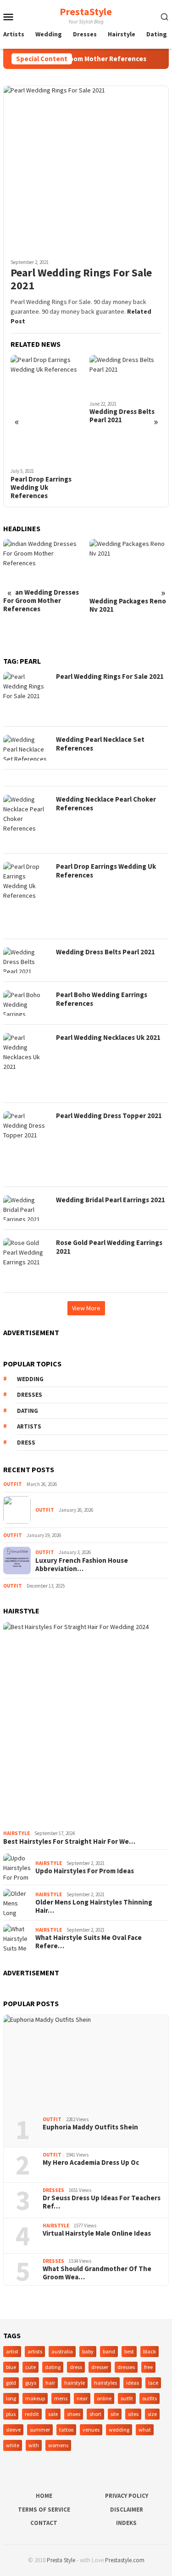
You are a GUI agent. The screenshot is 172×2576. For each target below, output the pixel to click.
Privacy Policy (127, 2496)
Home (44, 2496)
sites (133, 2414)
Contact (44, 2523)
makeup (35, 2398)
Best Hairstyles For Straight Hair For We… (69, 1842)
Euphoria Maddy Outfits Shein (90, 2127)
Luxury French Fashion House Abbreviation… (82, 1565)
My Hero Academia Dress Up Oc (91, 2163)
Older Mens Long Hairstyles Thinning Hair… (94, 1906)
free (148, 2367)
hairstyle (75, 2383)
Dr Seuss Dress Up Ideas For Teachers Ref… (102, 2202)
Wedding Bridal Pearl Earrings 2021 (111, 1200)
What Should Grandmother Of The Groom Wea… (97, 2273)
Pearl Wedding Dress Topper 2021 (109, 1116)
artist (12, 2351)
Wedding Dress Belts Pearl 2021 (122, 416)
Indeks (126, 2523)
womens (58, 2445)
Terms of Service (44, 2510)
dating (28, 1411)
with (34, 2445)
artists (29, 1426)
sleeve (13, 2430)
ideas (133, 2383)
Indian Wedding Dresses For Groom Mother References (41, 601)
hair (50, 2383)
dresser (100, 2367)
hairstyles (105, 2383)
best (129, 2351)
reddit (32, 2414)
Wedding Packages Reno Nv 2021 (128, 605)
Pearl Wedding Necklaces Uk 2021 (108, 1037)
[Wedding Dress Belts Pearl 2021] (125, 375)
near (82, 2398)
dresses (30, 1395)
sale (53, 2414)
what (145, 2430)
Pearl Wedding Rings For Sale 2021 (81, 280)
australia (62, 2351)
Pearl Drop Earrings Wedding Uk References (41, 488)
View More (86, 1308)
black (150, 2351)
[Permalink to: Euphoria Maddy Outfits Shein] (86, 2062)
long (11, 2398)
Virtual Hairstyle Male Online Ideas (97, 2233)
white (13, 2445)
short (95, 2414)
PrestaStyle (86, 11)
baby (88, 2351)
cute (31, 2367)
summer (40, 2430)
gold (11, 2383)
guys (31, 2383)
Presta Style (61, 2560)
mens (61, 2398)
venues (91, 2430)
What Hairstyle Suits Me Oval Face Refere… (89, 1942)
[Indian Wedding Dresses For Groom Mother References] (43, 561)
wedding (30, 1379)
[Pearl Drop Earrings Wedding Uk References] (47, 409)
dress (26, 1443)
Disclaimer (127, 2510)
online (104, 2398)
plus (11, 2414)
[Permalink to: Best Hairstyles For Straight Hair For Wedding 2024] (86, 1724)
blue (11, 2367)
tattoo (66, 2430)
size (152, 2414)
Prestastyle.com (125, 2560)
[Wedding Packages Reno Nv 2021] (129, 565)
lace (153, 2383)
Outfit (13, 1484)
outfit (127, 2398)
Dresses (53, 2190)
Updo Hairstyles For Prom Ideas (85, 1871)
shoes (74, 2414)
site (115, 2414)
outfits (150, 2398)
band (109, 2351)
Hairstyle (17, 1833)
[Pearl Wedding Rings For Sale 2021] (86, 169)
